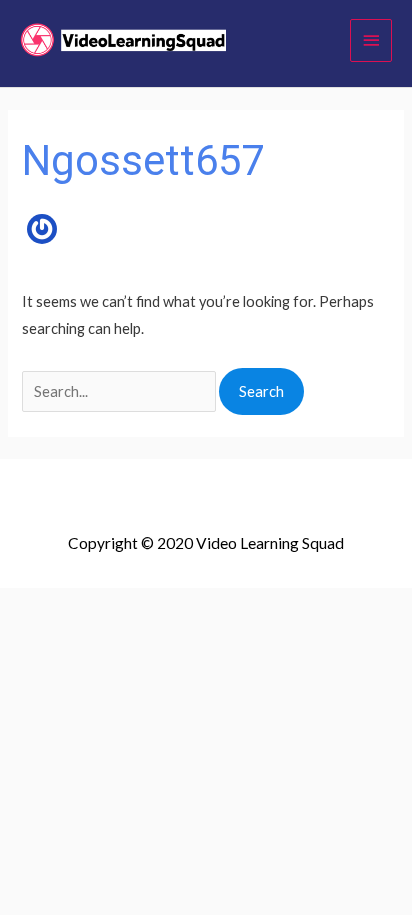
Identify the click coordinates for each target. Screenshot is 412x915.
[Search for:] (120, 391)
